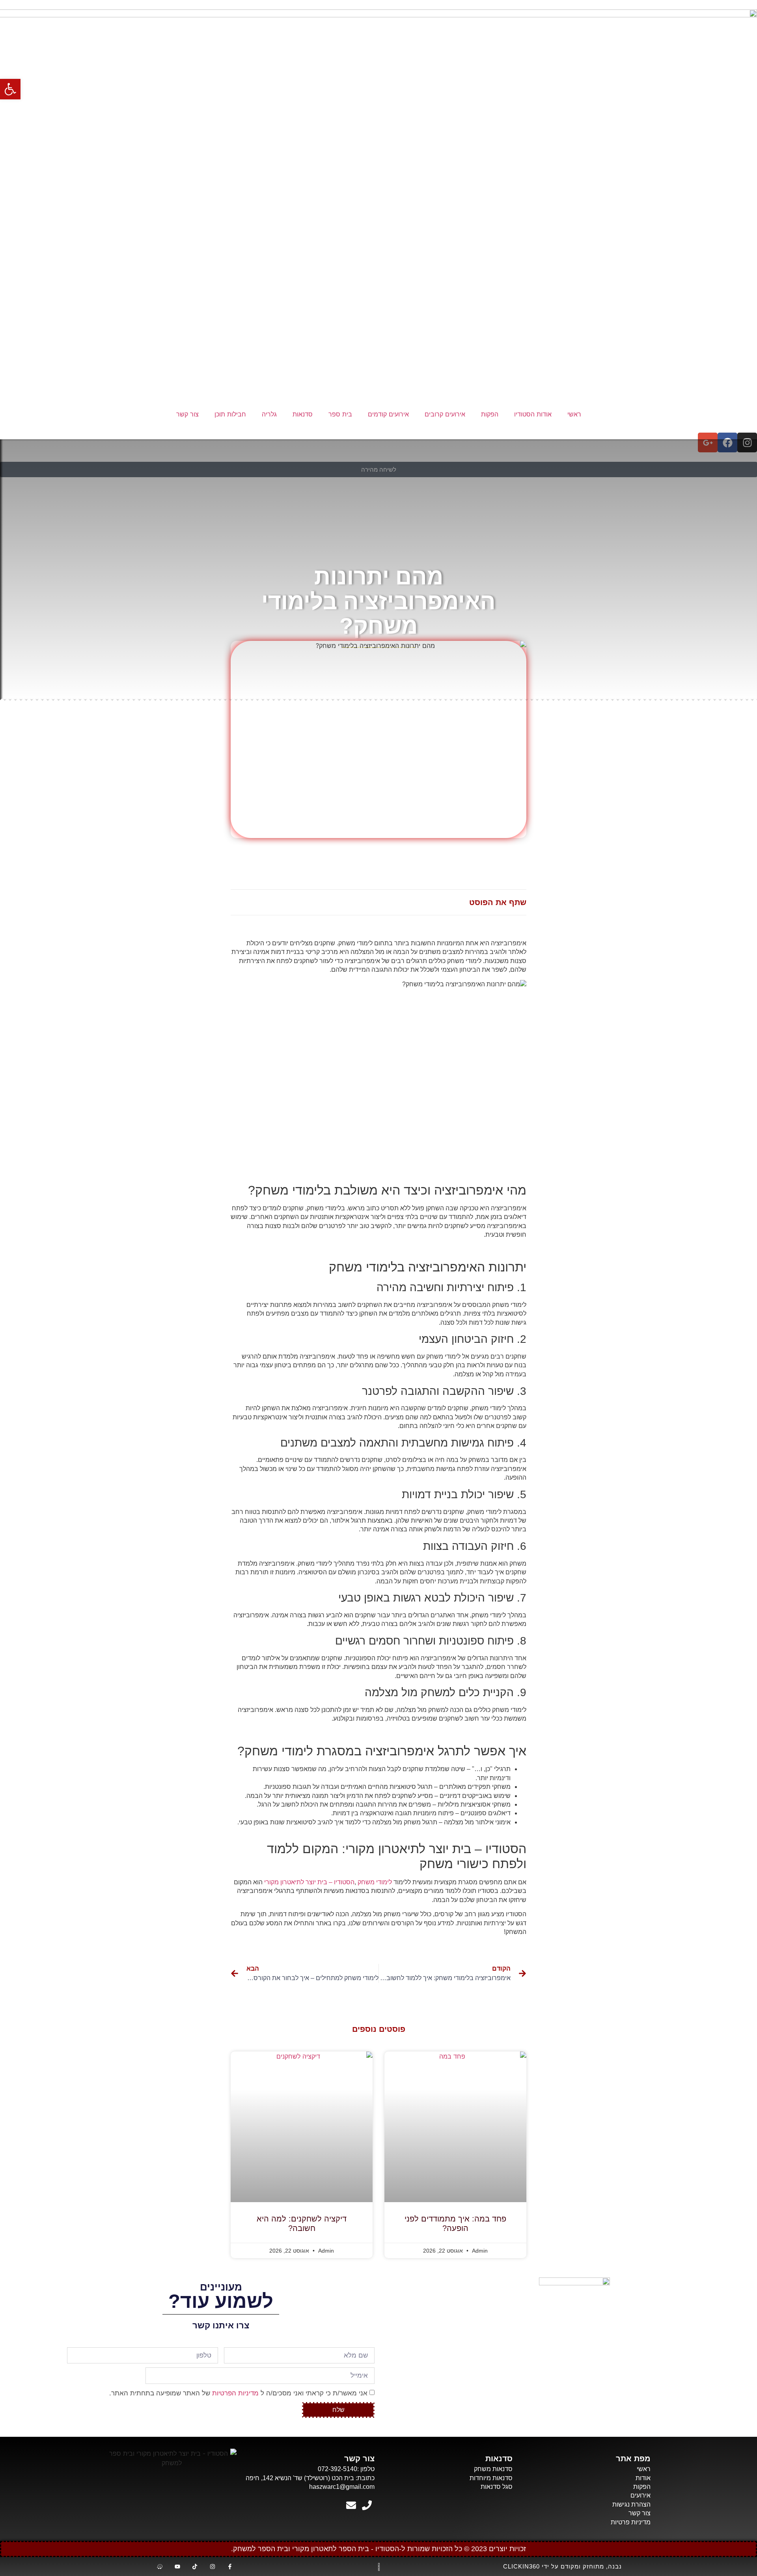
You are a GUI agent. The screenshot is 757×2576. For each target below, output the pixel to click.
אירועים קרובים (445, 414)
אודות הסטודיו (533, 414)
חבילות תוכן (230, 414)
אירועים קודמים (388, 414)
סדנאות (303, 414)
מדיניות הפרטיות (235, 2393)
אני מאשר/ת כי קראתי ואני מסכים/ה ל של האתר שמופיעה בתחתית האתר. (238, 2393)
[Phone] (367, 2505)
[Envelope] (351, 2505)
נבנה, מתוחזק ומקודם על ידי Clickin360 (562, 2566)
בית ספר (340, 414)
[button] (10, 89)
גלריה (269, 414)
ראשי (574, 414)
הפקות (490, 414)
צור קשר (187, 414)
